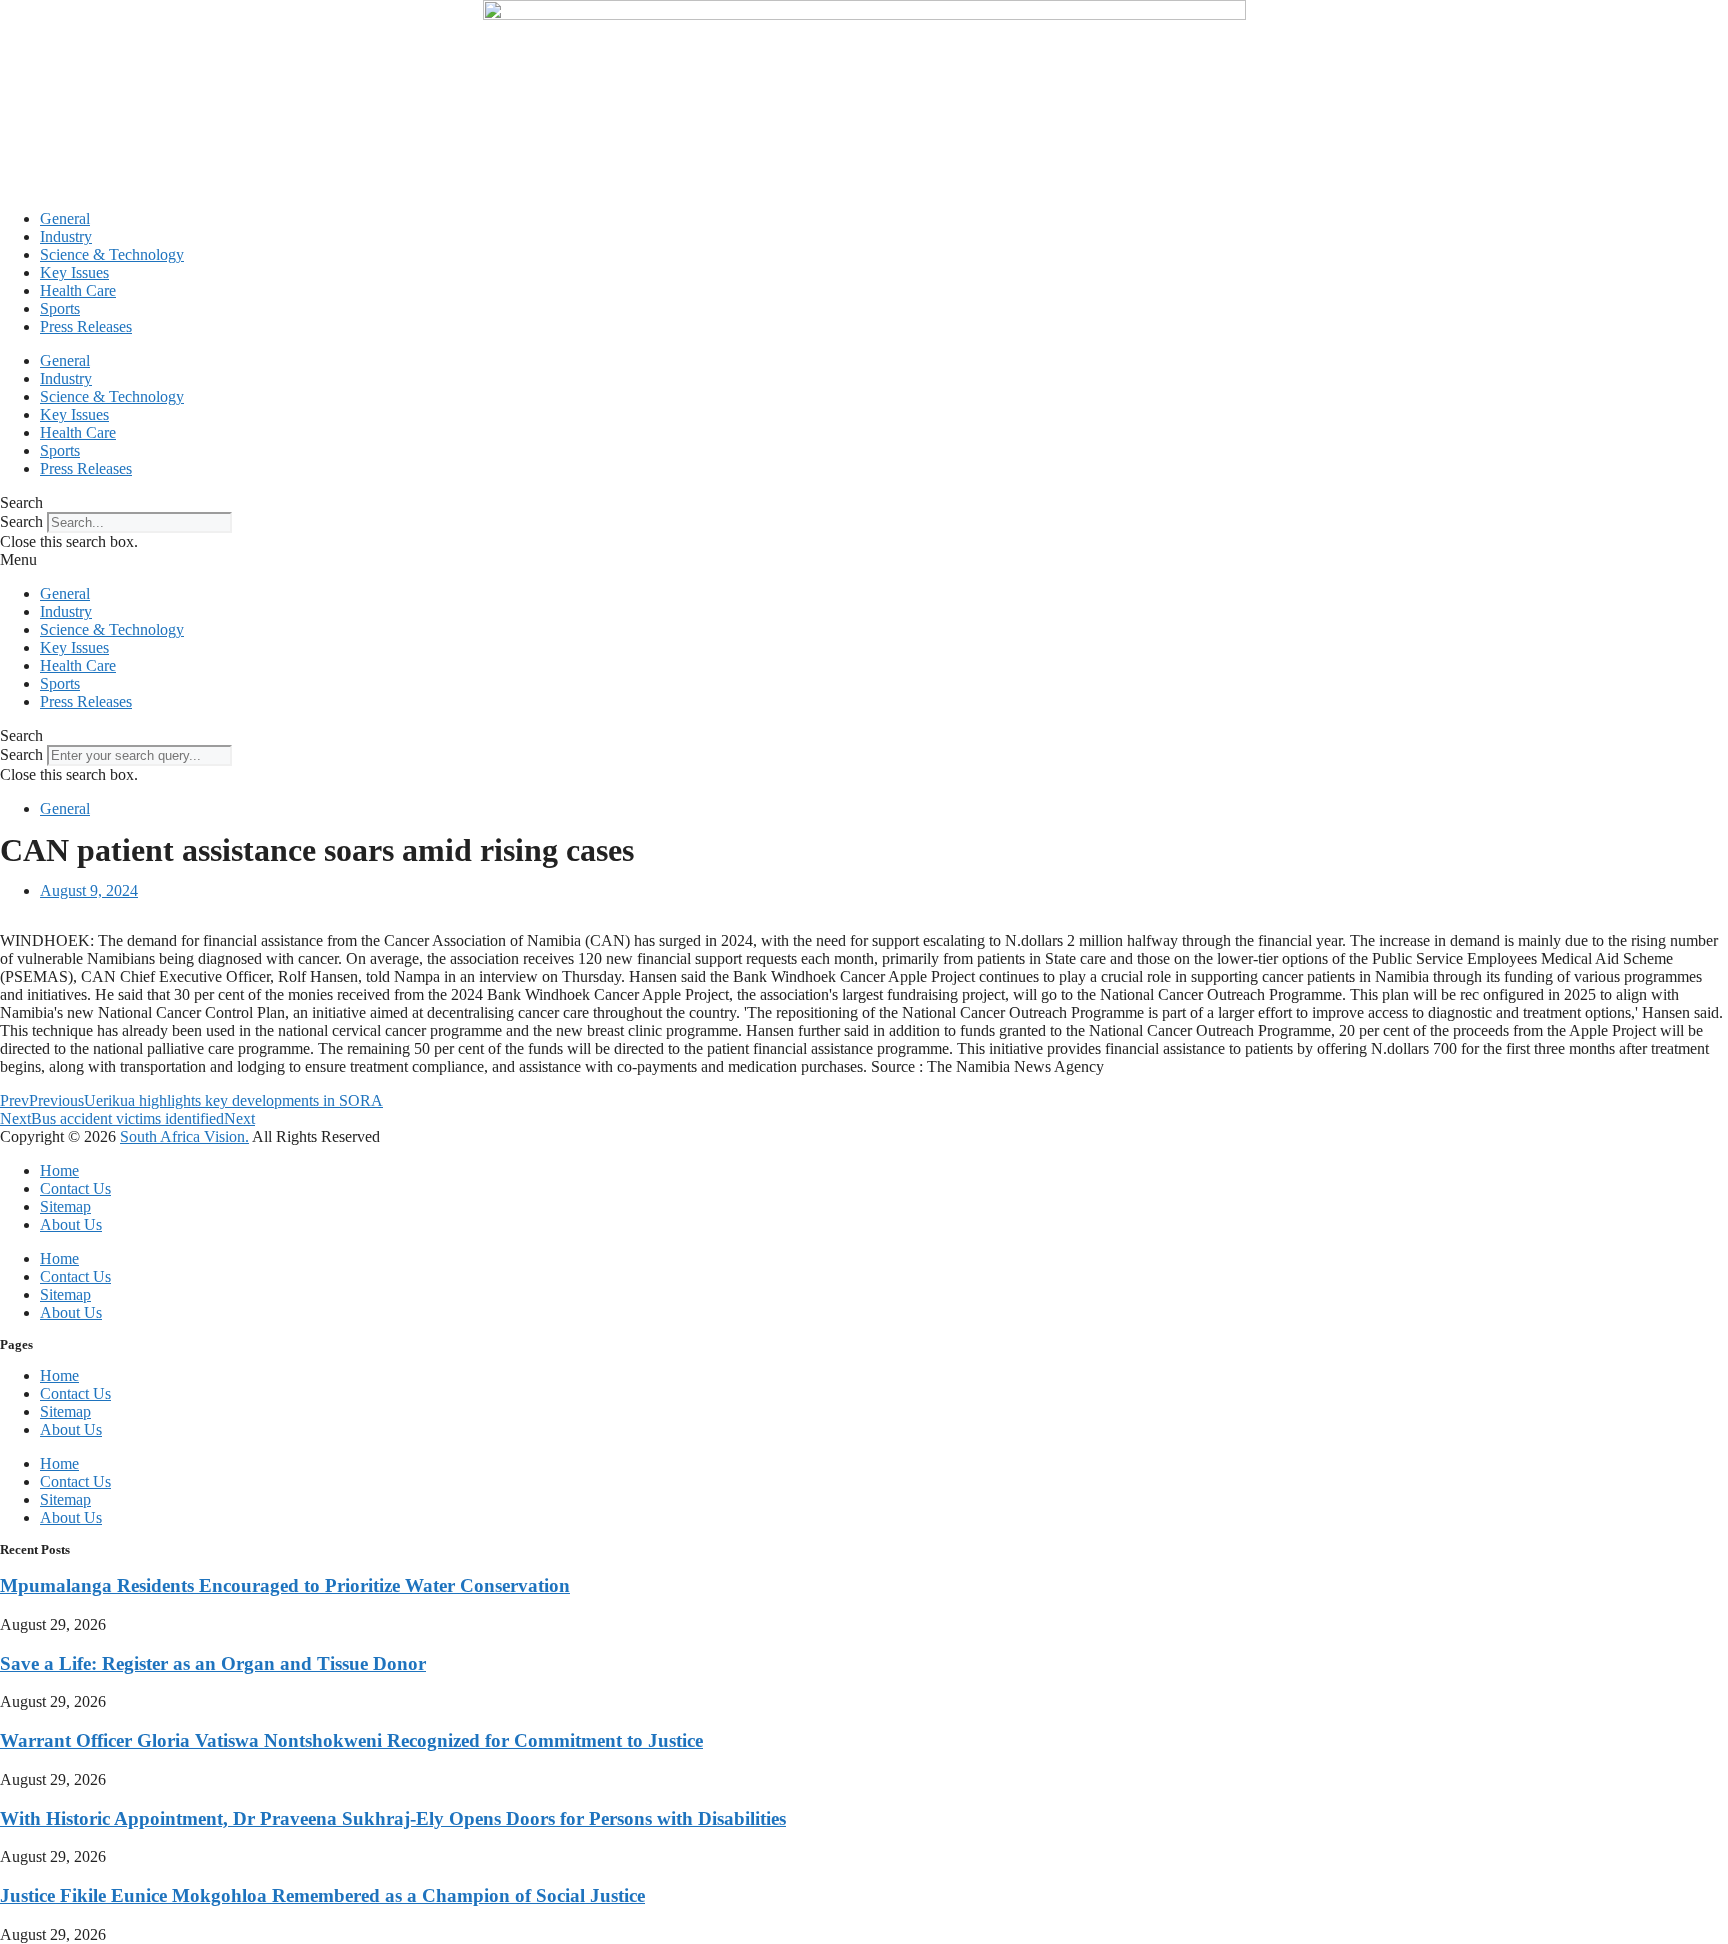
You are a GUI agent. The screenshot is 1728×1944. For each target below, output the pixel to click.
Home (59, 1170)
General (65, 218)
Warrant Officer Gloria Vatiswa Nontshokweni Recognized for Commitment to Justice (351, 1740)
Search (21, 521)
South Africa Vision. (184, 1136)
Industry (66, 236)
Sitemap (65, 1206)
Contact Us (75, 1188)
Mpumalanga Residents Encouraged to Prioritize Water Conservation (285, 1585)
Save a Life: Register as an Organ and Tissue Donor (213, 1663)
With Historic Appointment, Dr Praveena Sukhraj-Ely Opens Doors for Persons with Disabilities (393, 1818)
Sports (60, 308)
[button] (864, 503)
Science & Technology (112, 254)
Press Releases (86, 326)
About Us (71, 1224)
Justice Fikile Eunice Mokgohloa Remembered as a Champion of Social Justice (322, 1895)
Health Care (78, 290)
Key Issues (74, 272)
